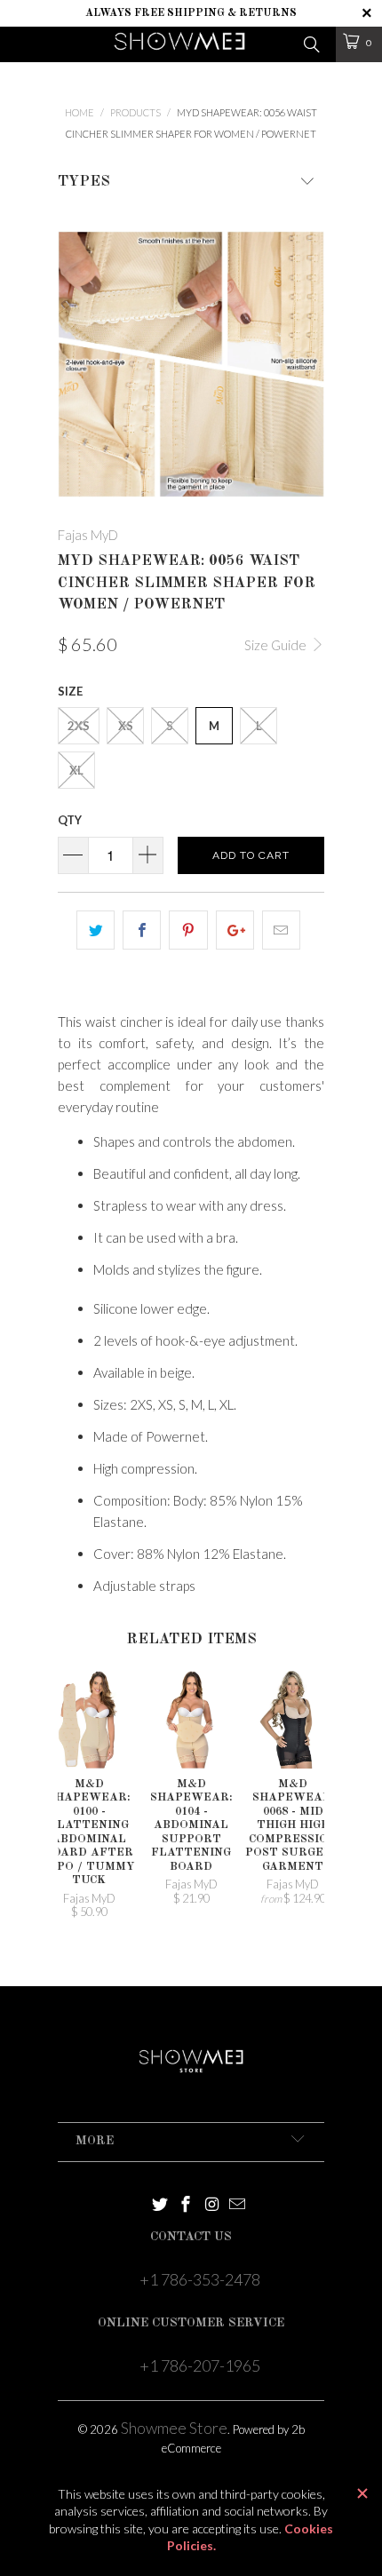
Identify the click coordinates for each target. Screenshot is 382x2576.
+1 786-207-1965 (200, 2365)
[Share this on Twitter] (95, 930)
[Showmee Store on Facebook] (186, 2205)
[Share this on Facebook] (142, 930)
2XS (79, 726)
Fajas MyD (88, 535)
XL (76, 770)
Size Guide (277, 645)
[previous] (75, 364)
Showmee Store (174, 2428)
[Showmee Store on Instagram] (212, 2205)
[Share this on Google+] (235, 930)
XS (126, 726)
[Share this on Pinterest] (188, 930)
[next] (307, 364)
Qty (70, 820)
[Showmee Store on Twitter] (160, 2205)
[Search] (310, 43)
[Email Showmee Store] (238, 2205)
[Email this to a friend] (281, 930)
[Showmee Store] (180, 44)
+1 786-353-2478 (200, 2279)
